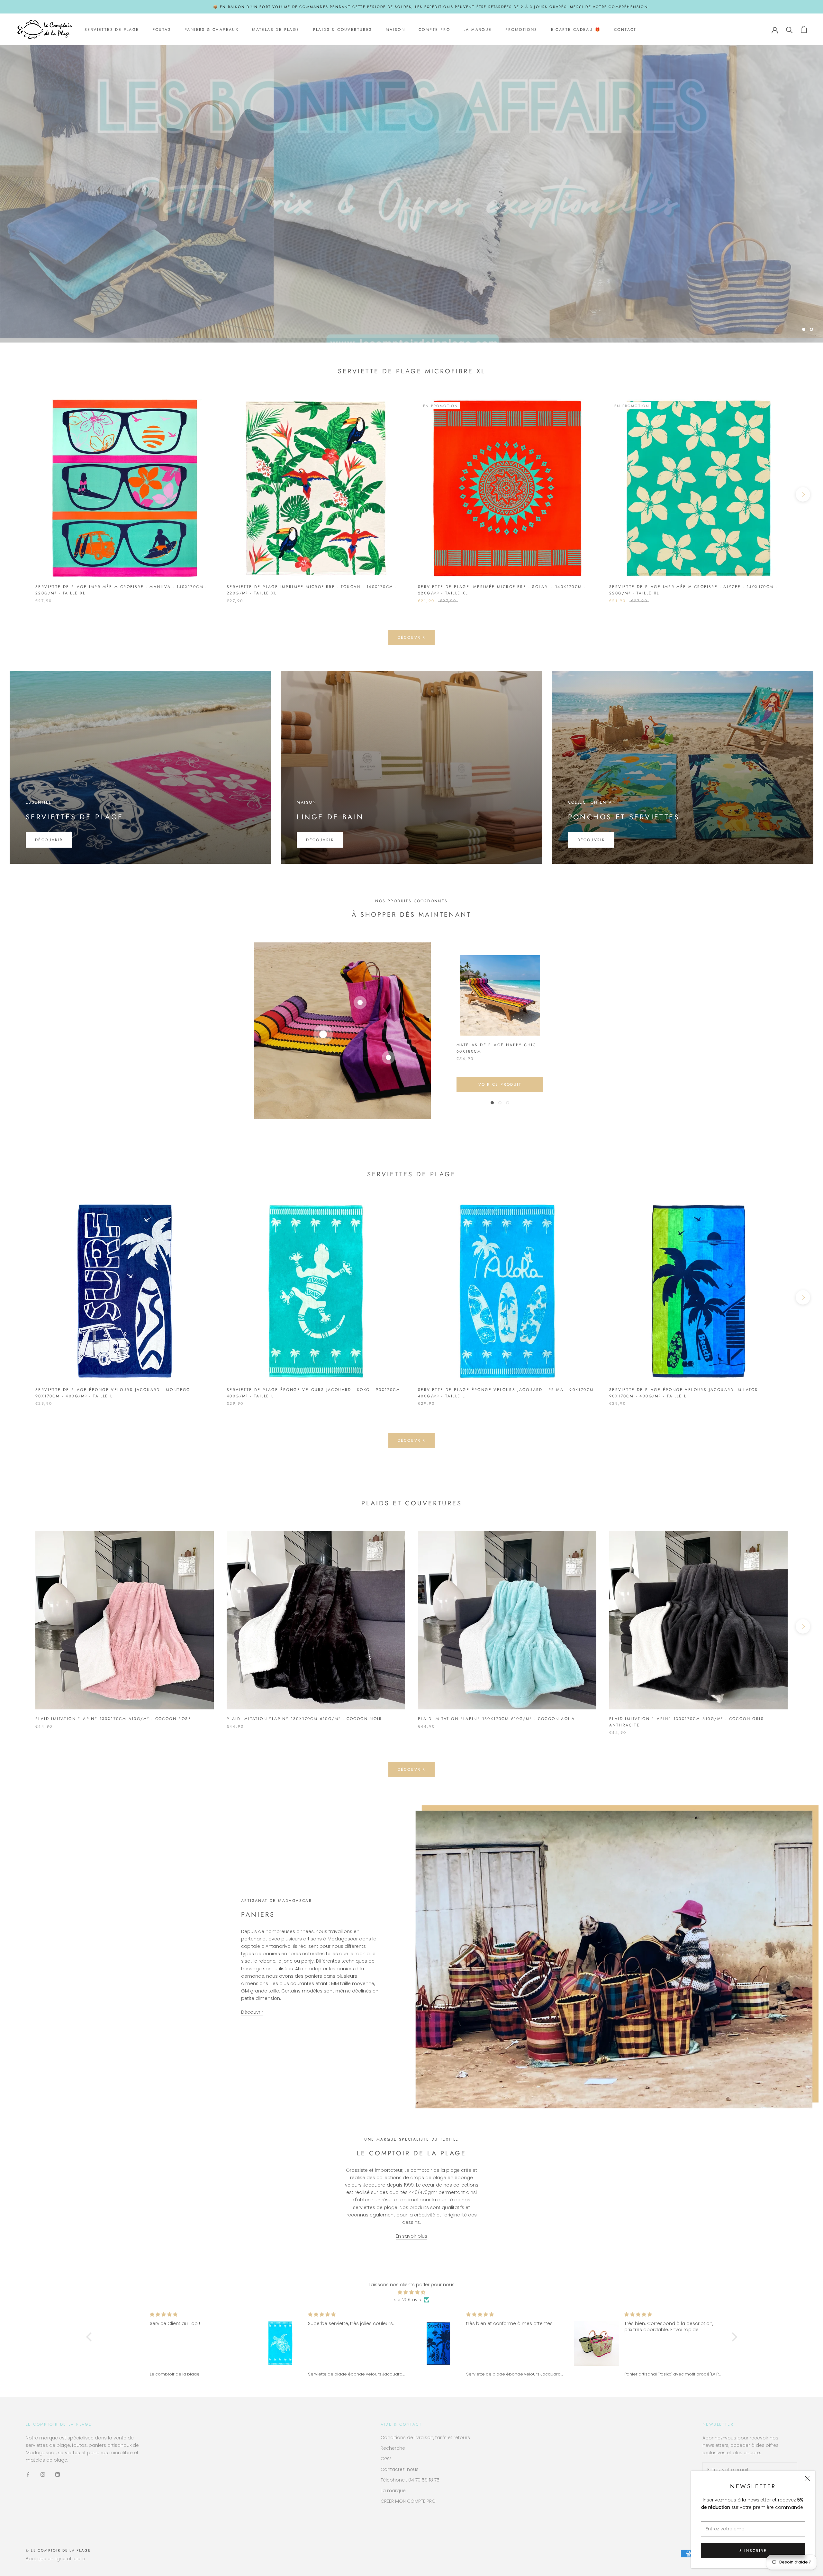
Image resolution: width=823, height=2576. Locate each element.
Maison (395, 30)
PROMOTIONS (521, 30)
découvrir (412, 637)
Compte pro (434, 30)
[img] (412, 2292)
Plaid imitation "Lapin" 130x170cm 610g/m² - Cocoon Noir (304, 1719)
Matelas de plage (276, 30)
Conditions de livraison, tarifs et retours (425, 2438)
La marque (478, 30)
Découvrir (412, 312)
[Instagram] (43, 2474)
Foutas (162, 30)
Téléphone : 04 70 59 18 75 (410, 2480)
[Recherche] (789, 29)
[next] (803, 494)
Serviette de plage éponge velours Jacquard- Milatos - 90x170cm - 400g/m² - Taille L (685, 1393)
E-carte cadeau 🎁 (576, 30)
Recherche (393, 2448)
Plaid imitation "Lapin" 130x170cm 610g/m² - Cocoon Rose (113, 1719)
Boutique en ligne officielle (55, 2559)
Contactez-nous (400, 2469)
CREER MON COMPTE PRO (408, 2501)
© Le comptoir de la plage (58, 2550)
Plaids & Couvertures (343, 30)
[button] (90, 2337)
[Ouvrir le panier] (804, 29)
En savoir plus (411, 2236)
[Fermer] (807, 2478)
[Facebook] (28, 2474)
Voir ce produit (500, 1084)
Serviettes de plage (112, 30)
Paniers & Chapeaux (212, 30)
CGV (386, 2459)
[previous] (20, 494)
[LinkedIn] (58, 2474)
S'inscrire (753, 2551)
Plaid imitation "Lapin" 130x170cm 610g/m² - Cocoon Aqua (496, 1719)
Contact (625, 30)
